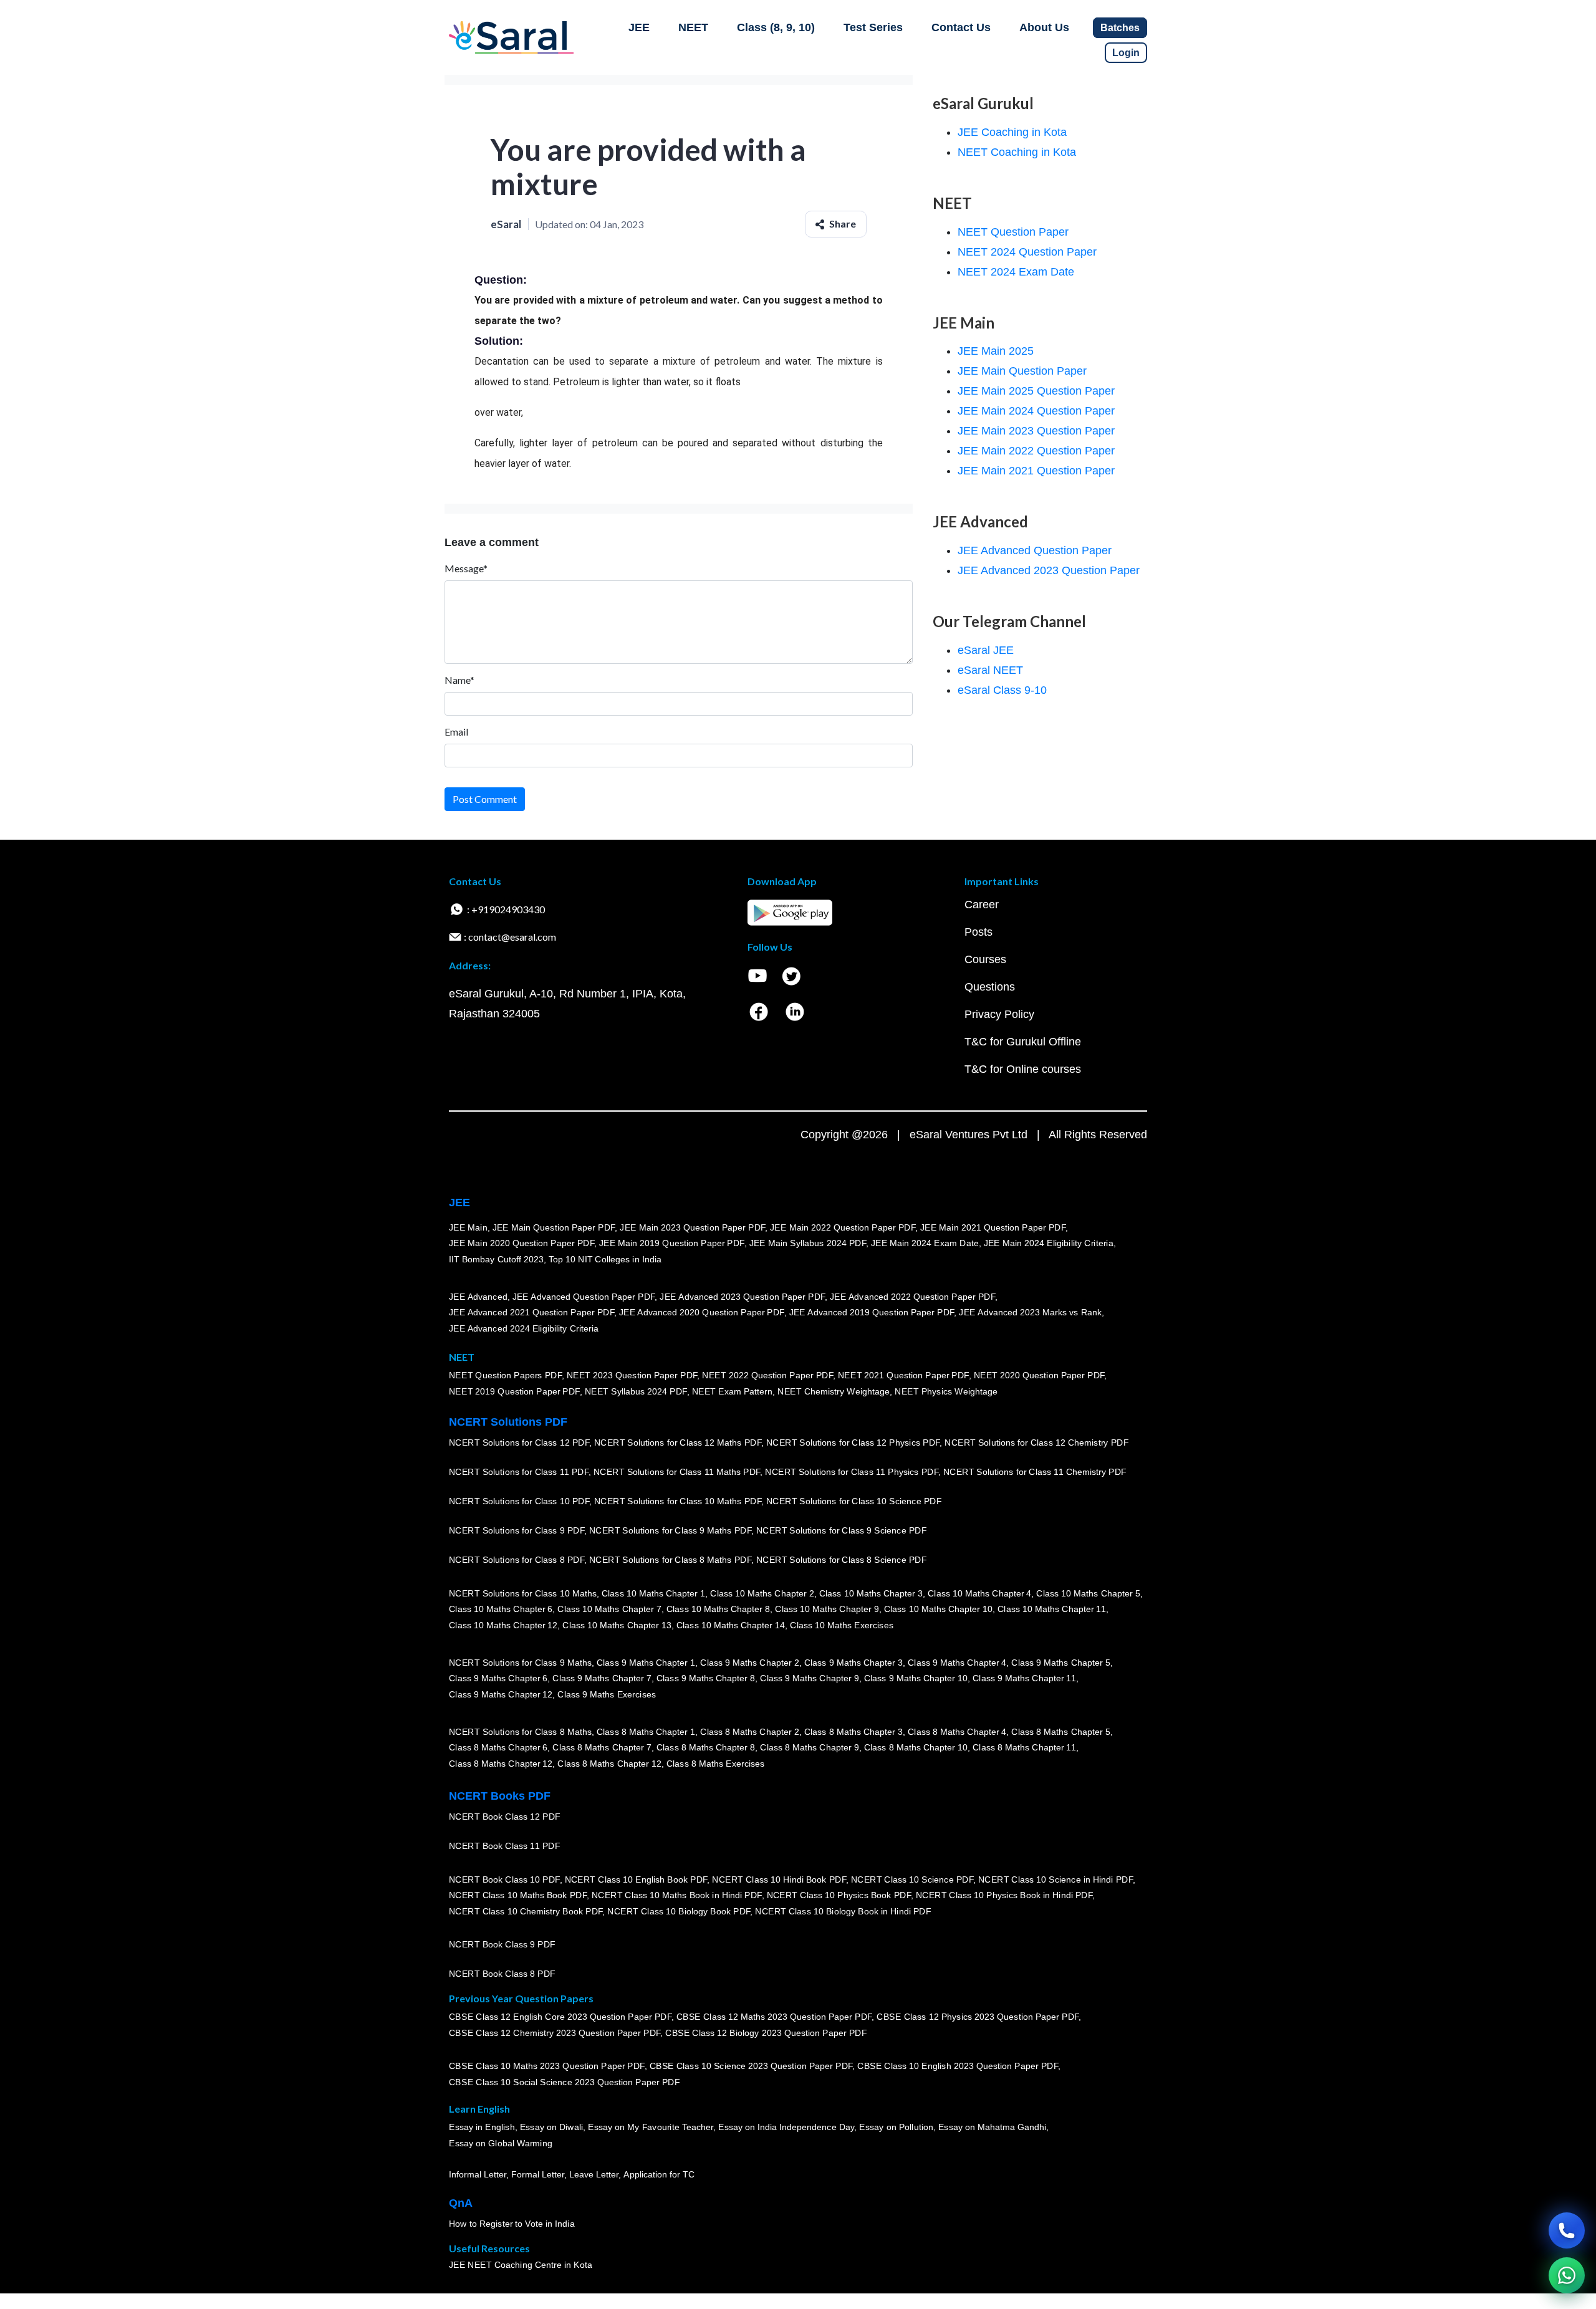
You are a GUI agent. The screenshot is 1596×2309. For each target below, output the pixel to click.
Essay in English (482, 2127)
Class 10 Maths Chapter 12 (503, 1625)
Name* (459, 680)
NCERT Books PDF (500, 1796)
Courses (985, 959)
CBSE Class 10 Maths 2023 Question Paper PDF (547, 2066)
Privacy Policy (999, 1014)
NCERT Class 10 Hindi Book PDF (779, 1879)
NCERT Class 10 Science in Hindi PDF (1055, 1879)
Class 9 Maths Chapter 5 (1060, 1662)
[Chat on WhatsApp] (1567, 2275)
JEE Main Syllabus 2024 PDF (808, 1243)
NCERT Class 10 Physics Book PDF (839, 1895)
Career (982, 905)
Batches (1120, 28)
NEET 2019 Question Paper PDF (514, 1391)
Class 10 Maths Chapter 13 (617, 1625)
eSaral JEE (986, 650)
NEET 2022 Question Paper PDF (767, 1375)
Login (1126, 53)
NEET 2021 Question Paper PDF (903, 1375)
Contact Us (961, 27)
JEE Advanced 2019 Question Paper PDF (872, 1312)
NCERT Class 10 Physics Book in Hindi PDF (1004, 1895)
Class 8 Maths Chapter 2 (749, 1731)
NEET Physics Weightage (946, 1391)
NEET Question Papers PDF (505, 1375)
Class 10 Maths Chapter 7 (609, 1609)
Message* (466, 568)
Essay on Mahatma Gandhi (993, 2127)
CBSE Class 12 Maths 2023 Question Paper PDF (774, 2017)
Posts (978, 932)
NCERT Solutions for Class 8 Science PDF (842, 1560)
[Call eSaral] (1567, 2230)
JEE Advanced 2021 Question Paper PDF (531, 1312)
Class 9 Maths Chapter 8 (706, 1678)
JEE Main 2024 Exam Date (925, 1243)
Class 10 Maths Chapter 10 (938, 1609)
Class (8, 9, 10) (776, 27)
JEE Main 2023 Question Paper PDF (692, 1227)
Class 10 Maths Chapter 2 (762, 1593)
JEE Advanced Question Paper (1035, 550)
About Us (1044, 27)
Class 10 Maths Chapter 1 (653, 1593)
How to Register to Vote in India (512, 2224)
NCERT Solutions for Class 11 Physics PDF (852, 1472)
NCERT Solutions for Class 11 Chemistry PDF (1035, 1472)
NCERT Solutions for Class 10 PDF (519, 1501)
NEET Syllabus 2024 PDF (636, 1391)
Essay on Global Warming (501, 2143)
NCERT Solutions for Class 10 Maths (523, 1593)
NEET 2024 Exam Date (1016, 272)
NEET (693, 27)
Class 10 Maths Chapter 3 (871, 1593)
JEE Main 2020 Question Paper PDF (522, 1243)
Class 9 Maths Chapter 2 (749, 1662)
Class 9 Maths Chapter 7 (602, 1678)
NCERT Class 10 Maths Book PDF (518, 1895)
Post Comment (485, 799)
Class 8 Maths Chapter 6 (498, 1747)
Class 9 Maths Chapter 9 (809, 1678)
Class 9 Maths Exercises (607, 1694)
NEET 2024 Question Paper (1027, 252)
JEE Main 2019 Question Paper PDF (672, 1243)
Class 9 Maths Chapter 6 (498, 1678)
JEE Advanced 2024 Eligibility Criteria (524, 1328)
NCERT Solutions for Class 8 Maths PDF (670, 1560)
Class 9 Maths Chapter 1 (646, 1662)
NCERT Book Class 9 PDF (502, 1944)
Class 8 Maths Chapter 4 (957, 1731)
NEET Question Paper (1013, 232)
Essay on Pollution (896, 2127)
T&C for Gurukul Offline (1023, 1042)
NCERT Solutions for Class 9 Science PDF (842, 1530)
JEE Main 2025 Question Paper (1036, 391)
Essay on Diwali (552, 2127)
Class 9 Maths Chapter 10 (916, 1678)
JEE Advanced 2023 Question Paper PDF (742, 1296)
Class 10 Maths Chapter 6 (501, 1609)
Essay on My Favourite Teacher (651, 2127)
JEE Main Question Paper (1022, 371)
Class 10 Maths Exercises (842, 1625)
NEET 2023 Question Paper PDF (632, 1375)
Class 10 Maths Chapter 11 (1052, 1609)
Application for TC (659, 2174)
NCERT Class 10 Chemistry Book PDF (526, 1911)
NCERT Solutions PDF (508, 1422)
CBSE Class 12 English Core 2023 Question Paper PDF (560, 2017)
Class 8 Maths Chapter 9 (809, 1747)
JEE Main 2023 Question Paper (1036, 431)
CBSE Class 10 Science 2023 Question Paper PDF (751, 2066)
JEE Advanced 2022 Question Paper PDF (912, 1296)
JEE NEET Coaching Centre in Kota (521, 2265)
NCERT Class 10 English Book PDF (636, 1879)
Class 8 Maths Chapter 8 (706, 1747)
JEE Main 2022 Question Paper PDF (843, 1227)
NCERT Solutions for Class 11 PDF (519, 1472)
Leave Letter (594, 2174)
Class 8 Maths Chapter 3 (853, 1731)
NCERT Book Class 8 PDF (502, 1974)
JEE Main (468, 1227)
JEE (639, 27)
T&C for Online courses (1023, 1069)
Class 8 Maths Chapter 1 (646, 1731)
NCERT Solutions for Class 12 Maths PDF (678, 1443)
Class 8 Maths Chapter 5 (1060, 1731)
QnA (461, 2203)
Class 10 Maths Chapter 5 (1088, 1593)
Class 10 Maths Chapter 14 (731, 1625)
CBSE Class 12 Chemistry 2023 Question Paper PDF (555, 2033)
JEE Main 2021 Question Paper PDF (993, 1227)
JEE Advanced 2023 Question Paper (1049, 570)
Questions (990, 987)
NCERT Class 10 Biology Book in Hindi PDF (843, 1911)
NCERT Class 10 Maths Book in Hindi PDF (677, 1895)
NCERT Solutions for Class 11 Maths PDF (677, 1472)
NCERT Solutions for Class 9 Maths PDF (670, 1530)
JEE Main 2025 (996, 351)
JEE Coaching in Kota (1012, 132)
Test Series (873, 27)
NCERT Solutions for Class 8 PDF (517, 1560)
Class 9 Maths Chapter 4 (957, 1662)
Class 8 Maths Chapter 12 (501, 1764)
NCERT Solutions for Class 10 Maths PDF (678, 1501)
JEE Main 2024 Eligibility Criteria (1049, 1243)
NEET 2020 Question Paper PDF (1039, 1375)
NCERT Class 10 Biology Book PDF (679, 1911)
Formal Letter (538, 2174)
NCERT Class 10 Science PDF (912, 1879)
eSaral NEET (990, 670)
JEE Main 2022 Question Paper (1036, 451)
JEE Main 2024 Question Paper (1036, 411)
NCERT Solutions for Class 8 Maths (520, 1731)
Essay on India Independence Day (786, 2127)
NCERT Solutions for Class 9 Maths (520, 1662)
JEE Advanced (478, 1296)
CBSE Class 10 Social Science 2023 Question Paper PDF (564, 2082)
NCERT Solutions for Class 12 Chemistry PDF (1036, 1443)
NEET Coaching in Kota (1017, 152)
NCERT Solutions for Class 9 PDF (517, 1530)
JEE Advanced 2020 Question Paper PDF (702, 1312)
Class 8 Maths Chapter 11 (1024, 1747)
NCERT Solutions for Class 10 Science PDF (854, 1501)
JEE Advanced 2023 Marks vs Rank (1030, 1312)
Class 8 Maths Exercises (716, 1764)
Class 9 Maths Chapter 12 (501, 1694)
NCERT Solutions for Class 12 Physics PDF (853, 1443)
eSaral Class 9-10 (1002, 690)
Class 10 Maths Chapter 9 (827, 1609)
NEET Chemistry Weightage (834, 1391)
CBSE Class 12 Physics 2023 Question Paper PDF (978, 2017)
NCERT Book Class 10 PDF (504, 1879)
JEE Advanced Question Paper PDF (584, 1296)
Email (456, 732)
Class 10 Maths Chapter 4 (979, 1593)
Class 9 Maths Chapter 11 (1024, 1678)
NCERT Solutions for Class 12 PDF (519, 1443)
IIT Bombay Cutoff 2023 (496, 1259)
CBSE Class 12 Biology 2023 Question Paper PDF (766, 2033)
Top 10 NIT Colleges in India (605, 1259)
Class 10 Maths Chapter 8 (718, 1609)
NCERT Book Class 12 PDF (505, 1817)
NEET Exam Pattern (733, 1391)
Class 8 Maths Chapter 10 (916, 1747)
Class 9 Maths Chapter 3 (853, 1662)
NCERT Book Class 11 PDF (504, 1846)
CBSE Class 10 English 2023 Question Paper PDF (958, 2066)
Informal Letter (478, 2174)
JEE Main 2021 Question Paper (1036, 471)
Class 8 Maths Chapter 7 (602, 1747)
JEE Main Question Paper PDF (554, 1227)
